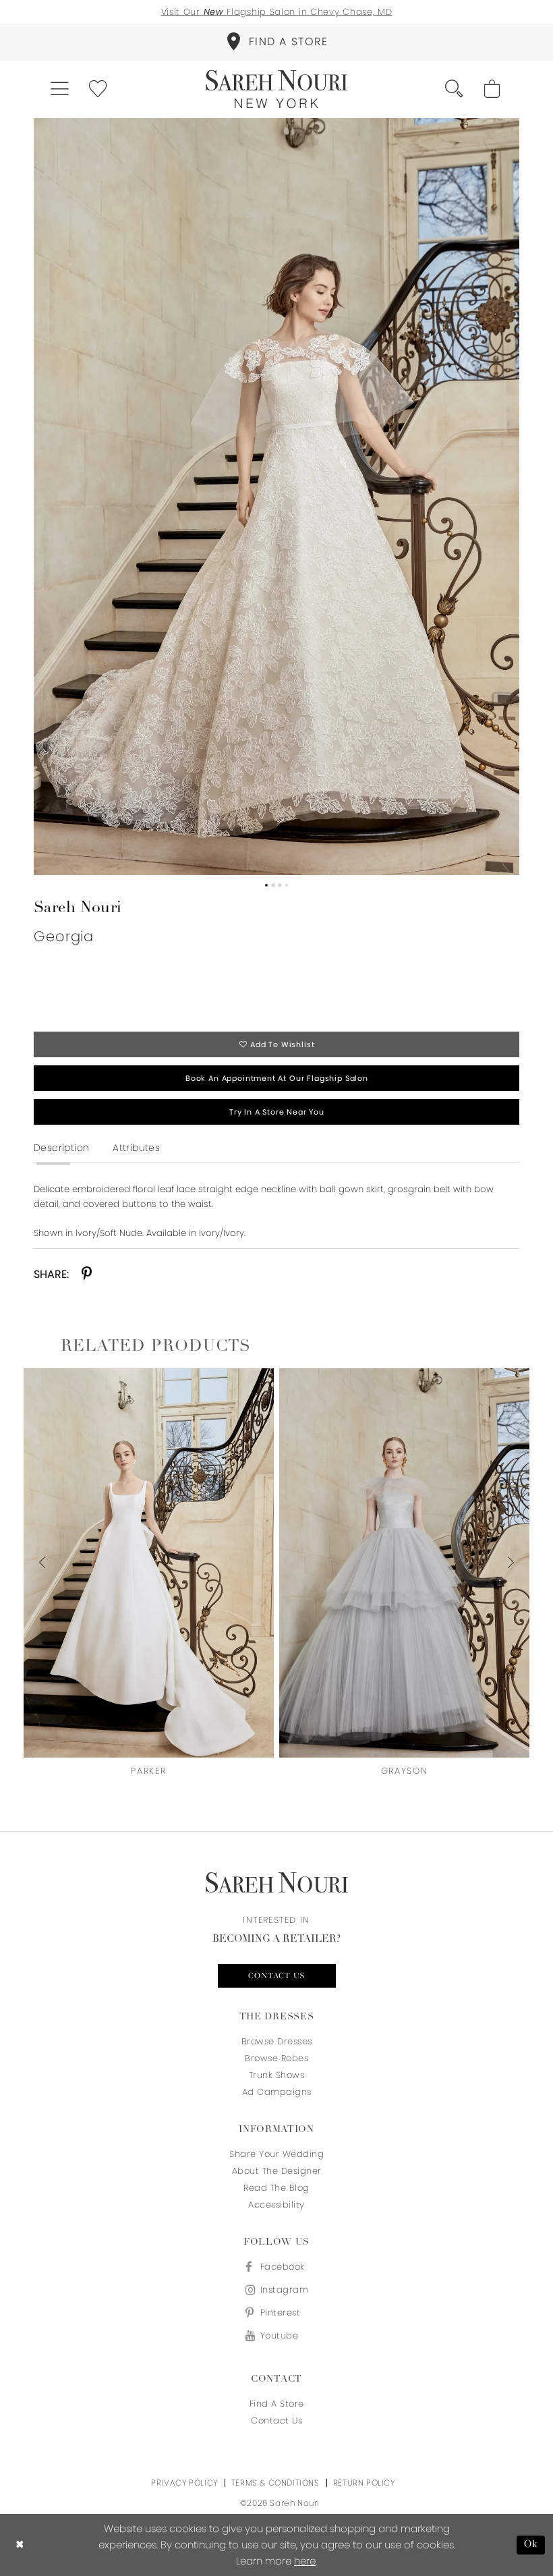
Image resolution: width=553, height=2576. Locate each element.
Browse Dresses (277, 2041)
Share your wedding (276, 2154)
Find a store (277, 2404)
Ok (531, 2545)
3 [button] (280, 885)
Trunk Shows (277, 2075)
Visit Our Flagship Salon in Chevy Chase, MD (277, 12)
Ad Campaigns (277, 2092)
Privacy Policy (184, 2483)
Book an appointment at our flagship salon (277, 1078)
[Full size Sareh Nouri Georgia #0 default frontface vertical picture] (276, 497)
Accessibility (276, 2205)
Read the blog (276, 2188)
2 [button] (273, 885)
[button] (60, 89)
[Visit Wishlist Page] (99, 89)
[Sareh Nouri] (276, 89)
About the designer (277, 2171)
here (305, 2561)
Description (61, 1148)
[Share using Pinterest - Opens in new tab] (87, 1274)
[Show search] (455, 89)
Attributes (136, 1148)
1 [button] (266, 885)
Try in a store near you (277, 1112)
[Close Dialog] (20, 2545)
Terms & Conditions (275, 2483)
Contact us (277, 1976)
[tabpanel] (276, 497)
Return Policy (364, 2483)
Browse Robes (276, 2058)
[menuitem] (276, 42)
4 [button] (287, 885)
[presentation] (149, 1563)
